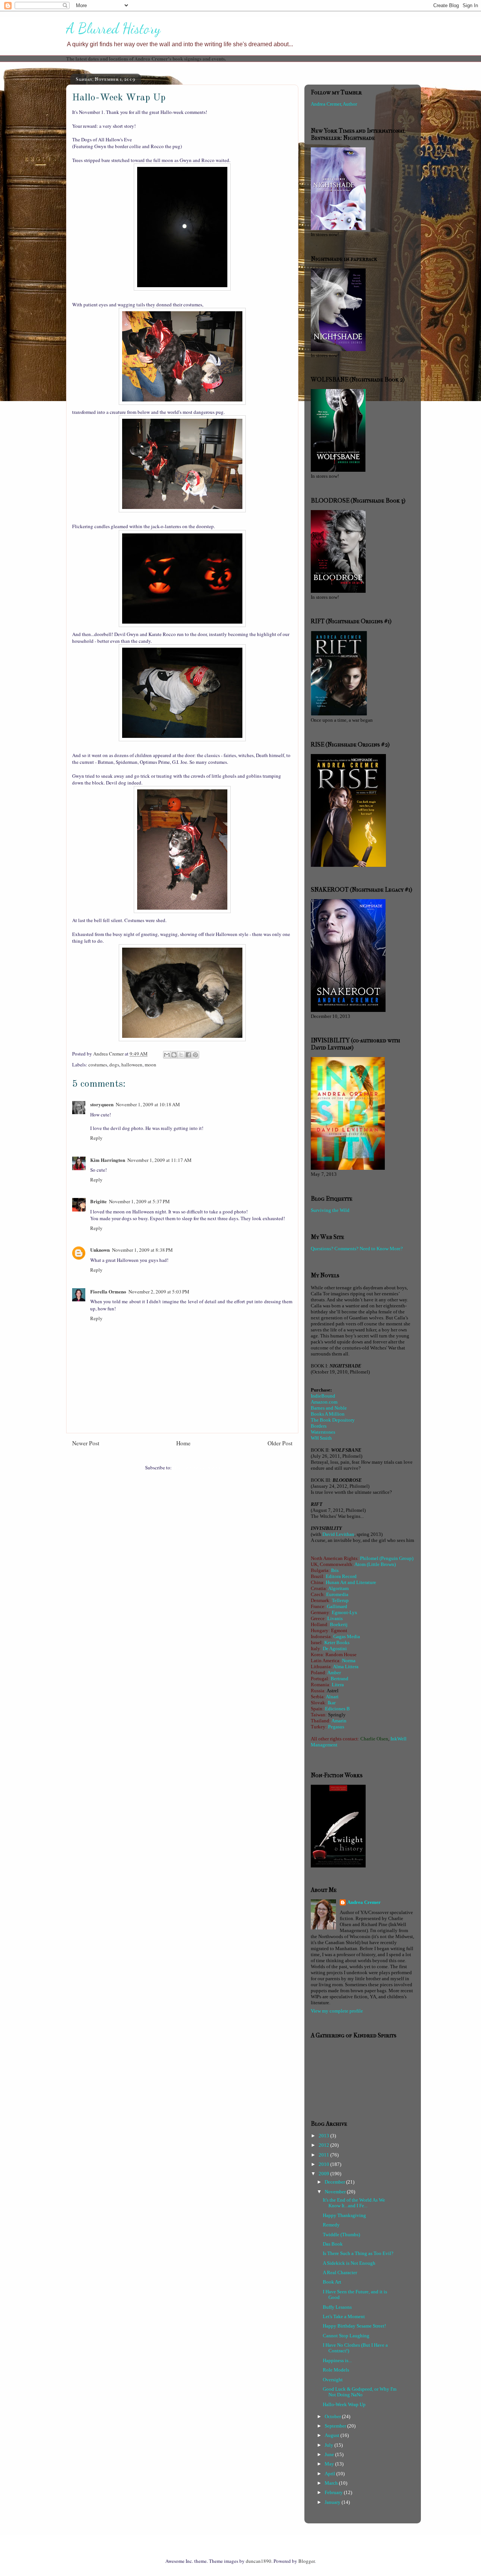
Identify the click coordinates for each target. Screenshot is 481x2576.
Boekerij (339, 1624)
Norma (349, 1661)
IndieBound (323, 1396)
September (336, 2426)
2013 (324, 2136)
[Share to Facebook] (188, 1055)
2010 (324, 2164)
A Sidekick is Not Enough (349, 2263)
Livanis (335, 1618)
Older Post (280, 1443)
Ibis (335, 1570)
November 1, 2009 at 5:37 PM (139, 1201)
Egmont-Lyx (345, 1612)
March (332, 2483)
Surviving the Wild (330, 1210)
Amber (334, 1673)
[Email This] (167, 1055)
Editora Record (341, 1576)
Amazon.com (324, 1402)
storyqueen (102, 1104)
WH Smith (321, 1438)
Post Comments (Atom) (196, 1467)
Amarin (339, 1721)
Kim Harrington (108, 1160)
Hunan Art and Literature (351, 1582)
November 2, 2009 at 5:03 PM (159, 1292)
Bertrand (340, 1679)
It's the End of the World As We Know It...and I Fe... (354, 2203)
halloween (132, 1065)
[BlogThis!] (174, 1055)
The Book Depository (333, 1420)
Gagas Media (347, 1636)
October (333, 2416)
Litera (338, 1685)
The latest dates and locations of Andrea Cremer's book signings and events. (146, 58)
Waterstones (323, 1432)
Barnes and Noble (329, 1408)
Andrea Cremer (364, 1902)
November (336, 2192)
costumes (98, 1065)
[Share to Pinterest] (195, 1055)
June (330, 2454)
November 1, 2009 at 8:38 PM (142, 1250)
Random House (341, 1654)
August (333, 2435)
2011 (324, 2155)
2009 (324, 2174)
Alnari (332, 1697)
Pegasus (336, 1727)
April (330, 2474)
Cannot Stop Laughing (346, 2336)
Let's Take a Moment (344, 2316)
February (334, 2492)
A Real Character (340, 2272)
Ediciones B (337, 1709)
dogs (114, 1065)
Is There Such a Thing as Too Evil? (358, 2253)
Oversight (333, 2380)
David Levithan (338, 1534)
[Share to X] (181, 1055)
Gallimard (337, 1606)
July (330, 2445)
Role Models (336, 2370)
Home (183, 1443)
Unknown (100, 1250)
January (333, 2502)
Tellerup (340, 1600)
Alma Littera (346, 1667)
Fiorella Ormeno (108, 1291)
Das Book (333, 2244)
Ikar (332, 1703)
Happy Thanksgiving (344, 2215)
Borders (319, 1426)
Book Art (332, 2282)
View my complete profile (337, 2011)
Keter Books (337, 1642)
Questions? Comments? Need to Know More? (357, 1249)
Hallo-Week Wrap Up (344, 2404)
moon (151, 1065)
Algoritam (338, 1588)
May (330, 2464)
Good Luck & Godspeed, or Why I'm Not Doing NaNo (360, 2392)
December (335, 2182)
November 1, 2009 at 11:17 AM (160, 1160)
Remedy (331, 2225)
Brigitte (98, 1201)
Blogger (306, 2561)
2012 (324, 2145)
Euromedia (337, 1594)
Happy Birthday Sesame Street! (354, 2326)
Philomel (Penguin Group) (387, 1558)
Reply (96, 1138)
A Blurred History (113, 29)
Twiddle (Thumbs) (341, 2235)
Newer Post (86, 1443)
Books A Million (328, 1414)
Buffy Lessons (337, 2307)
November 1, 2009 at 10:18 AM (148, 1104)
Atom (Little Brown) (375, 1564)
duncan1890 (259, 2561)
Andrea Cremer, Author (334, 104)
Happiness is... (337, 2360)
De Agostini (335, 1648)
